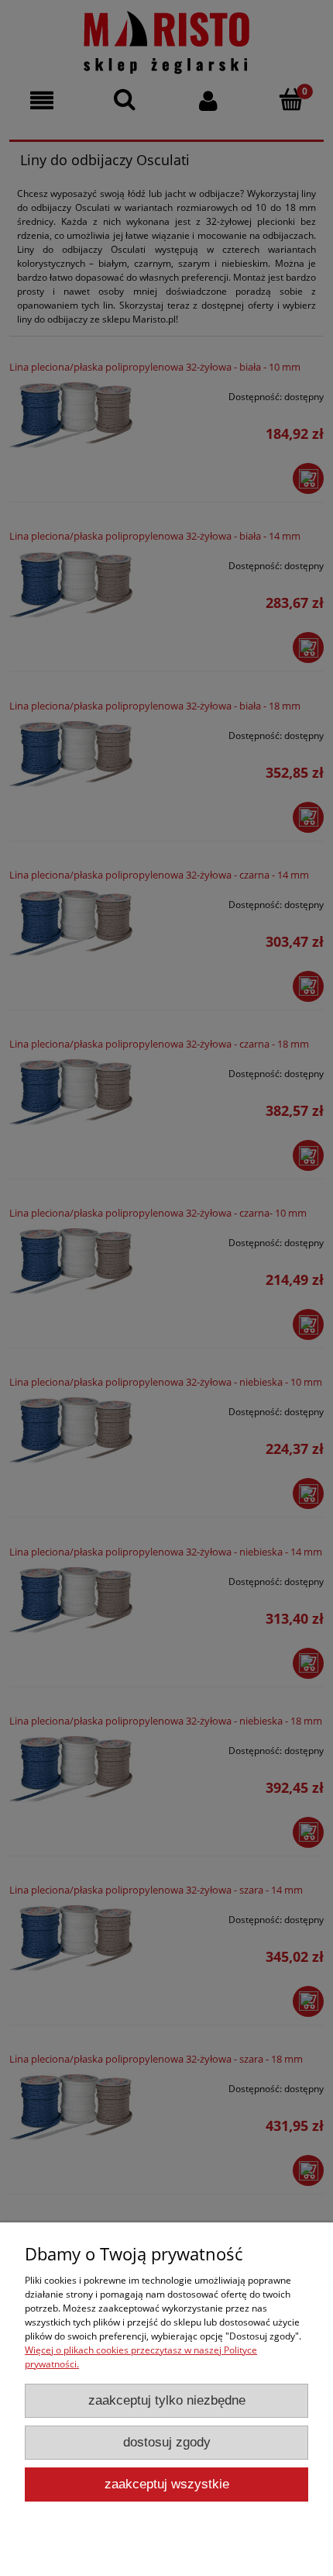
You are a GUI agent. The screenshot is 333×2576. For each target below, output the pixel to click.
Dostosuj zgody (167, 2442)
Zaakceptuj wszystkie (167, 2484)
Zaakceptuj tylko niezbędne (167, 2400)
